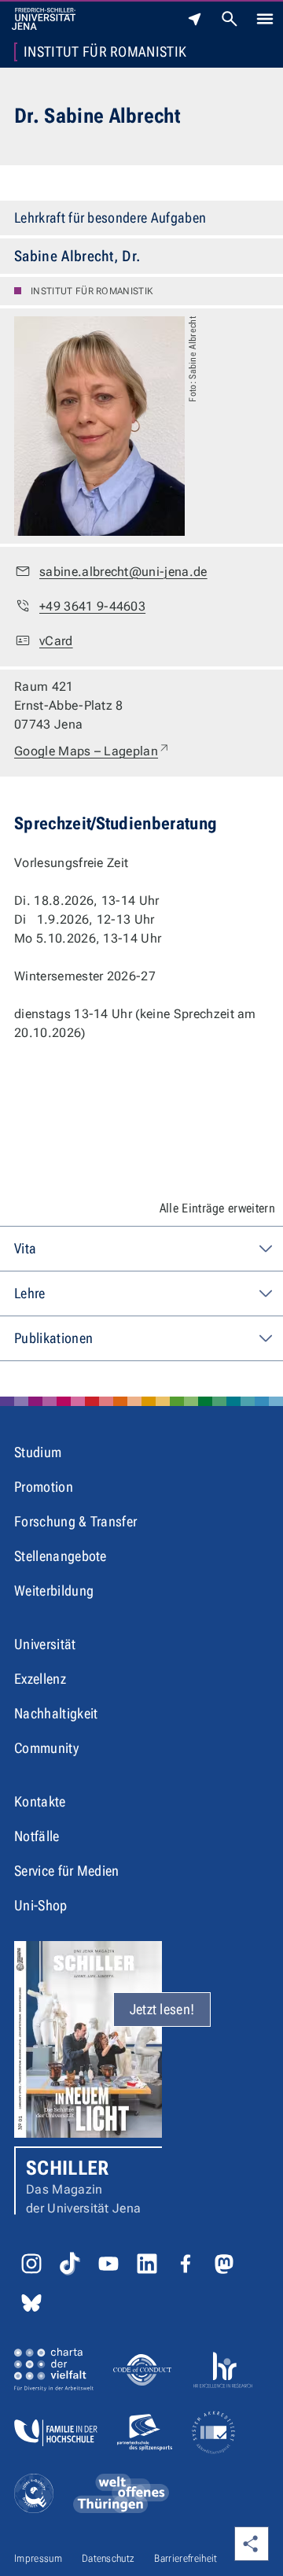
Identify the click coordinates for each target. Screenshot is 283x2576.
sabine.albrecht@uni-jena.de (123, 572)
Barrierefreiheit (186, 2558)
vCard (56, 641)
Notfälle (37, 1836)
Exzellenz (40, 1679)
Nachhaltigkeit (56, 1713)
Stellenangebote (61, 1556)
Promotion (44, 1487)
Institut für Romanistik (105, 52)
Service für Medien (67, 1871)
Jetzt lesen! (162, 2009)
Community (46, 1748)
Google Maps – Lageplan (92, 751)
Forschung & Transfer (75, 1521)
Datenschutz (108, 2558)
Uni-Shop (41, 1905)
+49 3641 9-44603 (92, 606)
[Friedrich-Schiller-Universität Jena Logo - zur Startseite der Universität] (44, 19)
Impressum (38, 2558)
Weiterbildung (54, 1591)
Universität (45, 1644)
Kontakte (40, 1801)
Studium (38, 1452)
